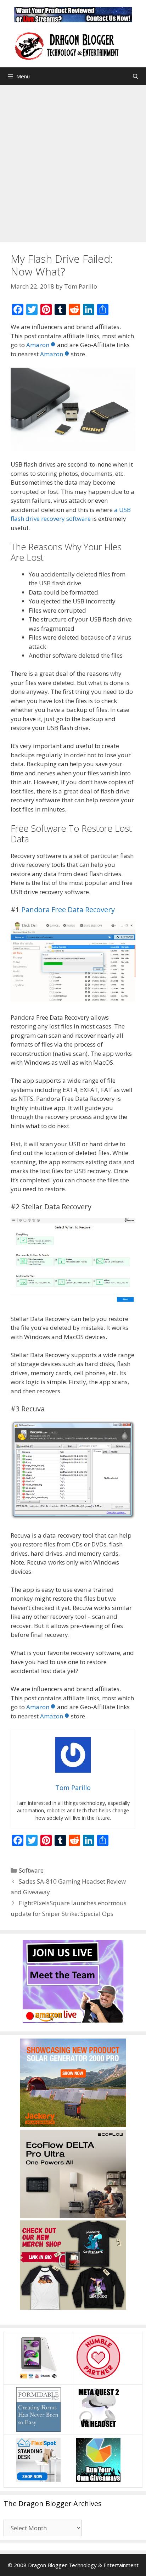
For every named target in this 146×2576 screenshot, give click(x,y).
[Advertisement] (73, 162)
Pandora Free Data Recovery (68, 910)
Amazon (38, 345)
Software (31, 1870)
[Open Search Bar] (136, 76)
